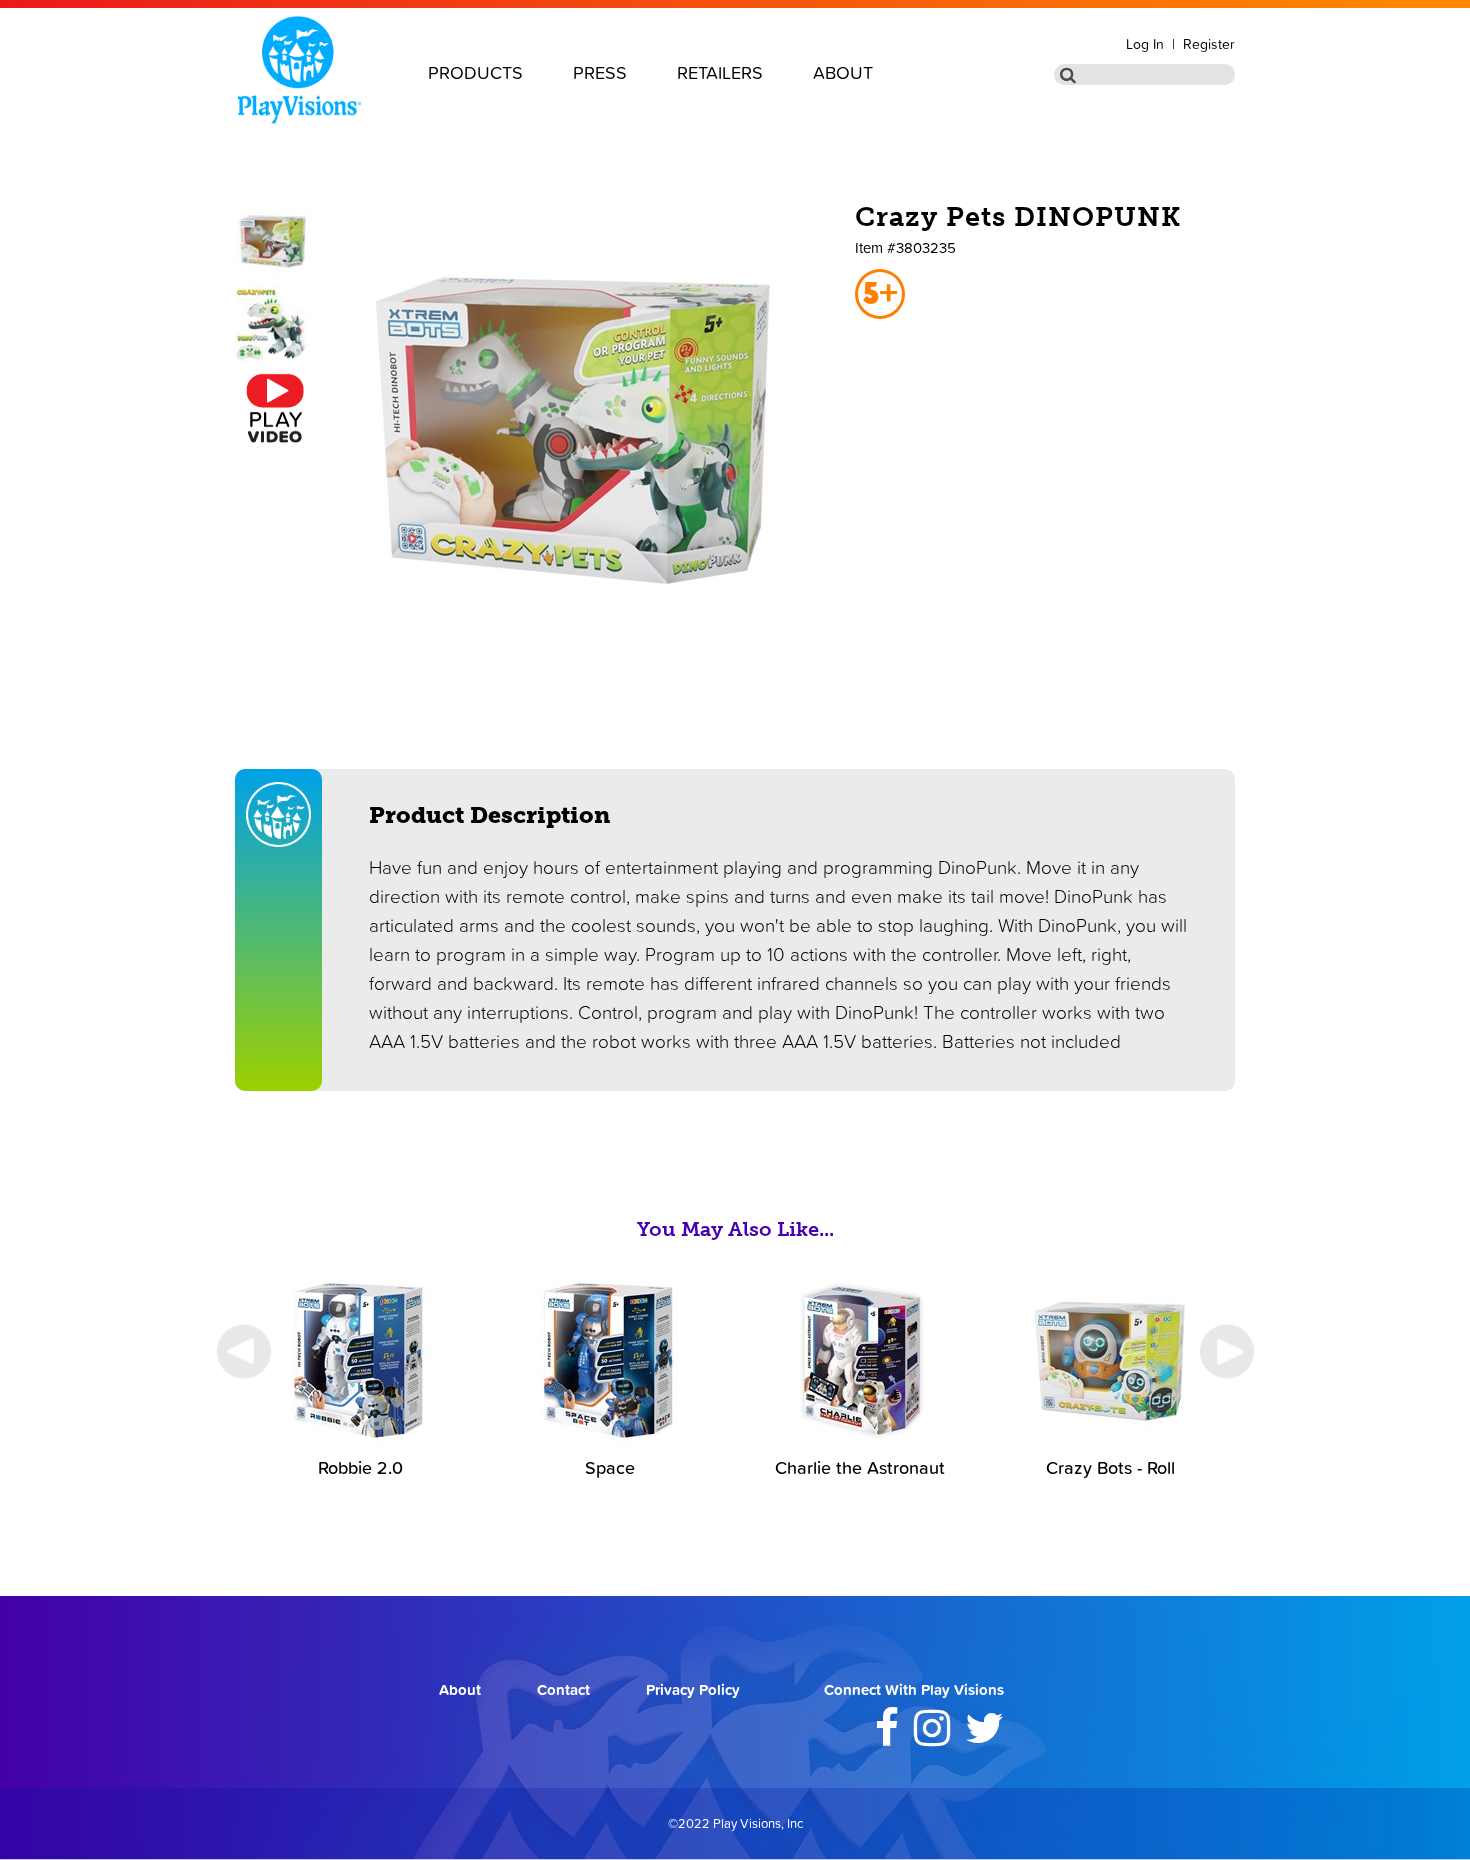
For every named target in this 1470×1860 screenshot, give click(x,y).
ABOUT (843, 72)
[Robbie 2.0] (360, 1439)
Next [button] (1226, 1351)
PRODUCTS (475, 72)
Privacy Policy (693, 1689)
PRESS (600, 72)
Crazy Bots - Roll (1110, 1467)
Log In (1145, 44)
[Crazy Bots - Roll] (1110, 1439)
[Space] (610, 1439)
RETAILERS (720, 72)
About (460, 1689)
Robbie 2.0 (360, 1467)
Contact (563, 1689)
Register (1209, 44)
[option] (360, 1376)
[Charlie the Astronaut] (860, 1439)
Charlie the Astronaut (860, 1467)
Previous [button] (243, 1351)
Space (610, 1467)
